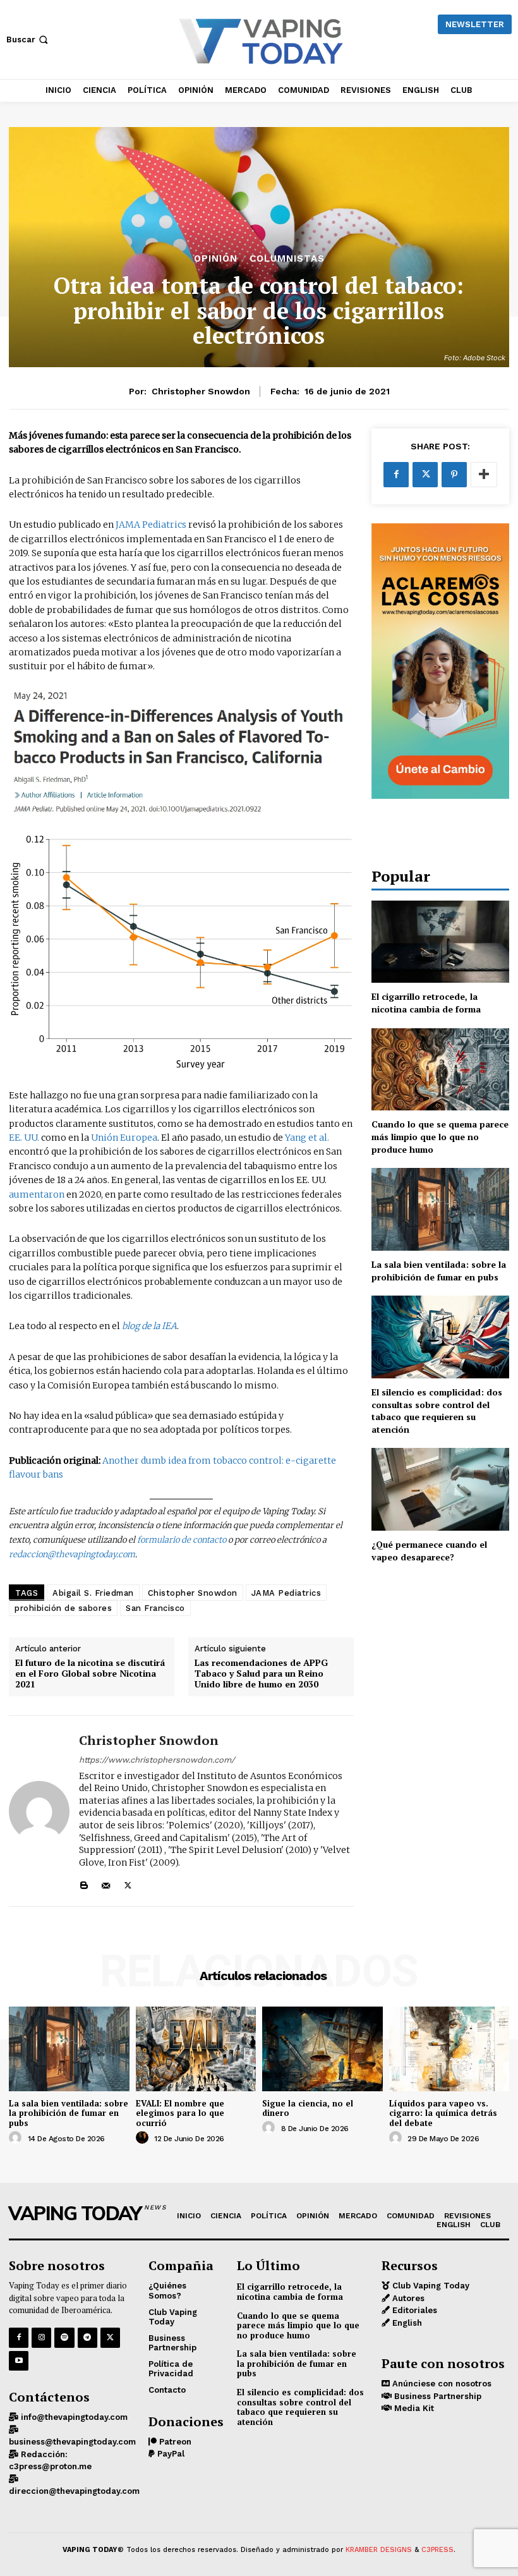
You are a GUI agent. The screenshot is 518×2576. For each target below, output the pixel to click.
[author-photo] (17, 2138)
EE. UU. (24, 1138)
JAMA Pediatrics (151, 525)
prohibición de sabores (63, 1608)
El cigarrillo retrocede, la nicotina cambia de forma (426, 1003)
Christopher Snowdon (201, 391)
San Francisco (155, 1608)
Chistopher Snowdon (193, 1593)
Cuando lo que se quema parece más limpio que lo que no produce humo (440, 1136)
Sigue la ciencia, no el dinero (308, 2108)
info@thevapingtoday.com (73, 2417)
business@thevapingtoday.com (72, 2442)
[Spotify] (64, 2337)
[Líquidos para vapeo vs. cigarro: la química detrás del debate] (449, 2049)
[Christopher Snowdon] (39, 1811)
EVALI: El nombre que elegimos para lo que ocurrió (180, 2113)
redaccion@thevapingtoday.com (72, 1554)
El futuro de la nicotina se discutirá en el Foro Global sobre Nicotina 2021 (90, 1674)
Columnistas (287, 259)
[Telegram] (87, 2337)
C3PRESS (437, 2550)
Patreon (174, 2442)
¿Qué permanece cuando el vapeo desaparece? (429, 1551)
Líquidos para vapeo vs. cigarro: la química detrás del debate (443, 2113)
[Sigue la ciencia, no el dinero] (322, 2049)
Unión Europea (123, 1138)
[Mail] (106, 1882)
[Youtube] (19, 2361)
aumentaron (38, 1194)
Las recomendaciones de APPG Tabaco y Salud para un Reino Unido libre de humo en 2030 (261, 1674)
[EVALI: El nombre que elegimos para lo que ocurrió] (196, 2049)
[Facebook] (396, 475)
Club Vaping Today (430, 2286)
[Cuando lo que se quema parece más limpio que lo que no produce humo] (440, 1070)
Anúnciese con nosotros (441, 2384)
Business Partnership (437, 2396)
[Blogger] (84, 1882)
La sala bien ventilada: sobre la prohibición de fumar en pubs (439, 1271)
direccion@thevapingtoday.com (74, 2491)
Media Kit (413, 2408)
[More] (484, 475)
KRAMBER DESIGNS (379, 2550)
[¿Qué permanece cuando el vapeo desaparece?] (440, 1489)
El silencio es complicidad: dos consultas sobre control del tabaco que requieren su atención (437, 1411)
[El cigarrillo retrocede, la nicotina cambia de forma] (440, 942)
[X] (128, 1882)
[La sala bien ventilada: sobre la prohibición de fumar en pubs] (440, 1209)
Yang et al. (307, 1138)
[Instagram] (41, 2337)
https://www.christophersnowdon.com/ (157, 1760)
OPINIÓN (216, 259)
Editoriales (413, 2310)
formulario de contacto (182, 1540)
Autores (407, 2298)
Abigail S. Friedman (93, 1593)
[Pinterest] (454, 475)
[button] (28, 39)
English (406, 2323)
